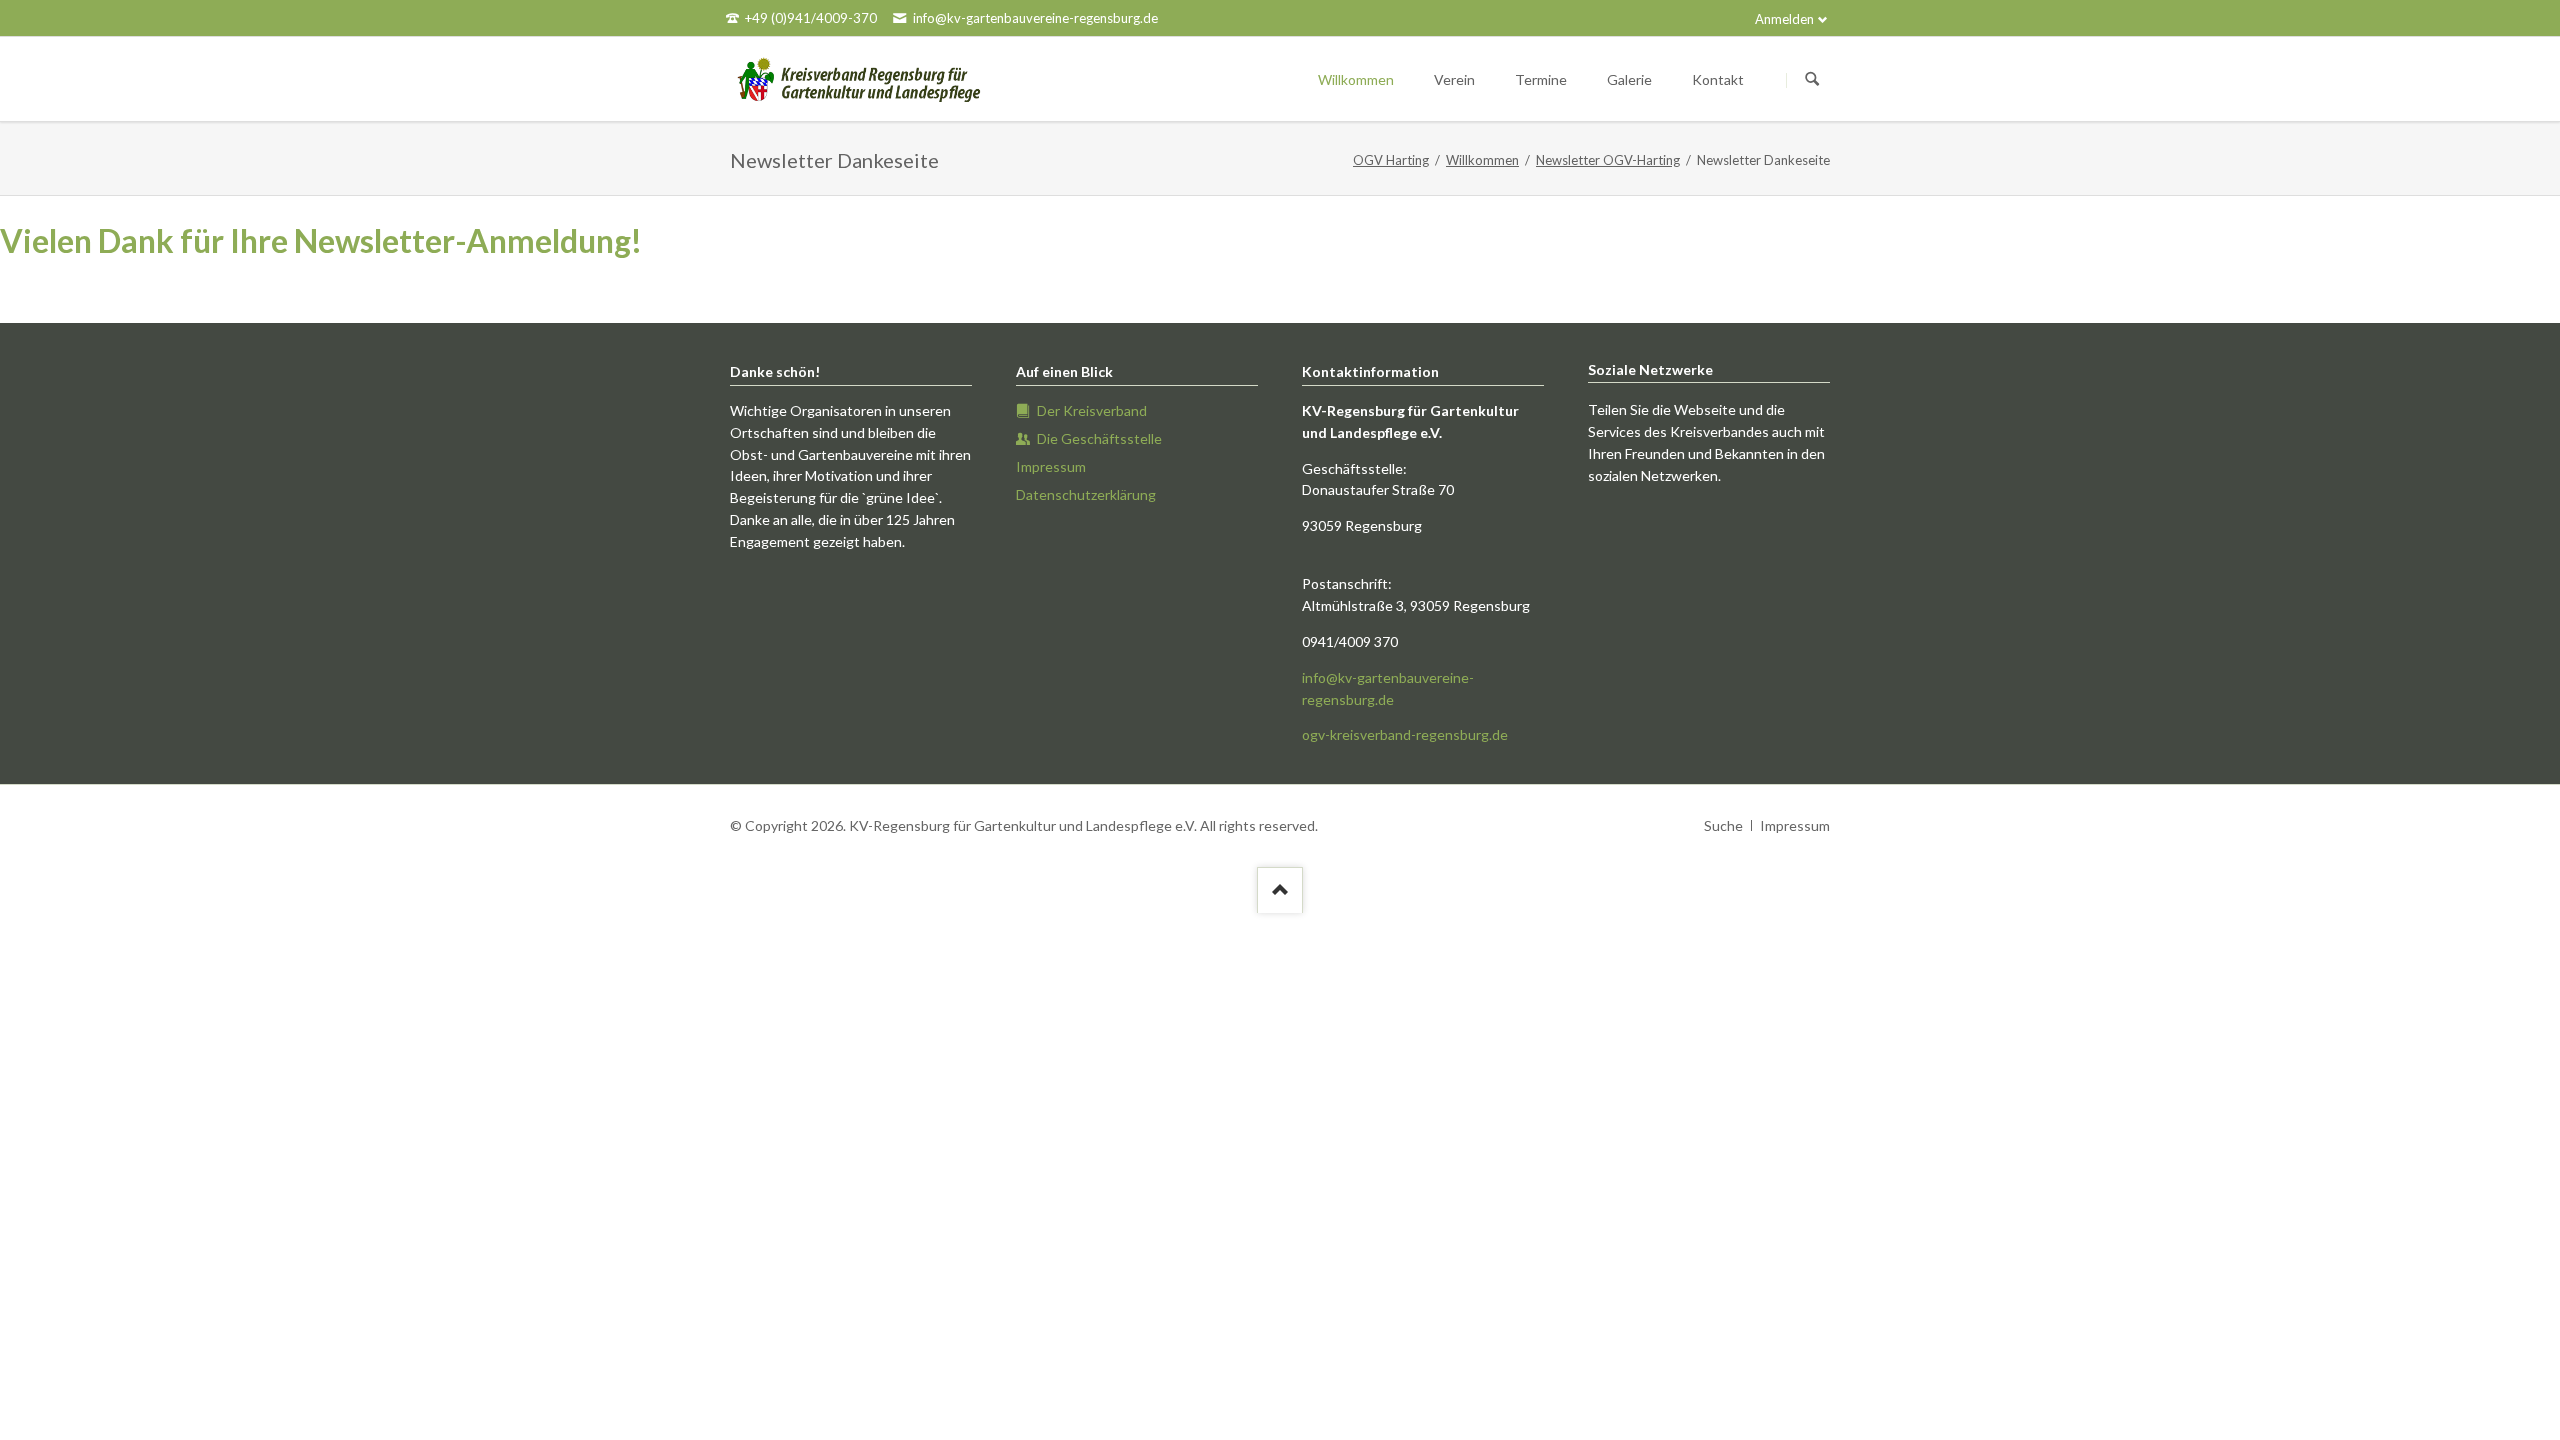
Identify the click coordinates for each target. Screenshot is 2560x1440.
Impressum (1795, 825)
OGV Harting (1391, 160)
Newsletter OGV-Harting (1608, 160)
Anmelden (1784, 19)
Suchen (1812, 80)
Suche (1723, 825)
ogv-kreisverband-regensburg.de (1405, 734)
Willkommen (1482, 160)
